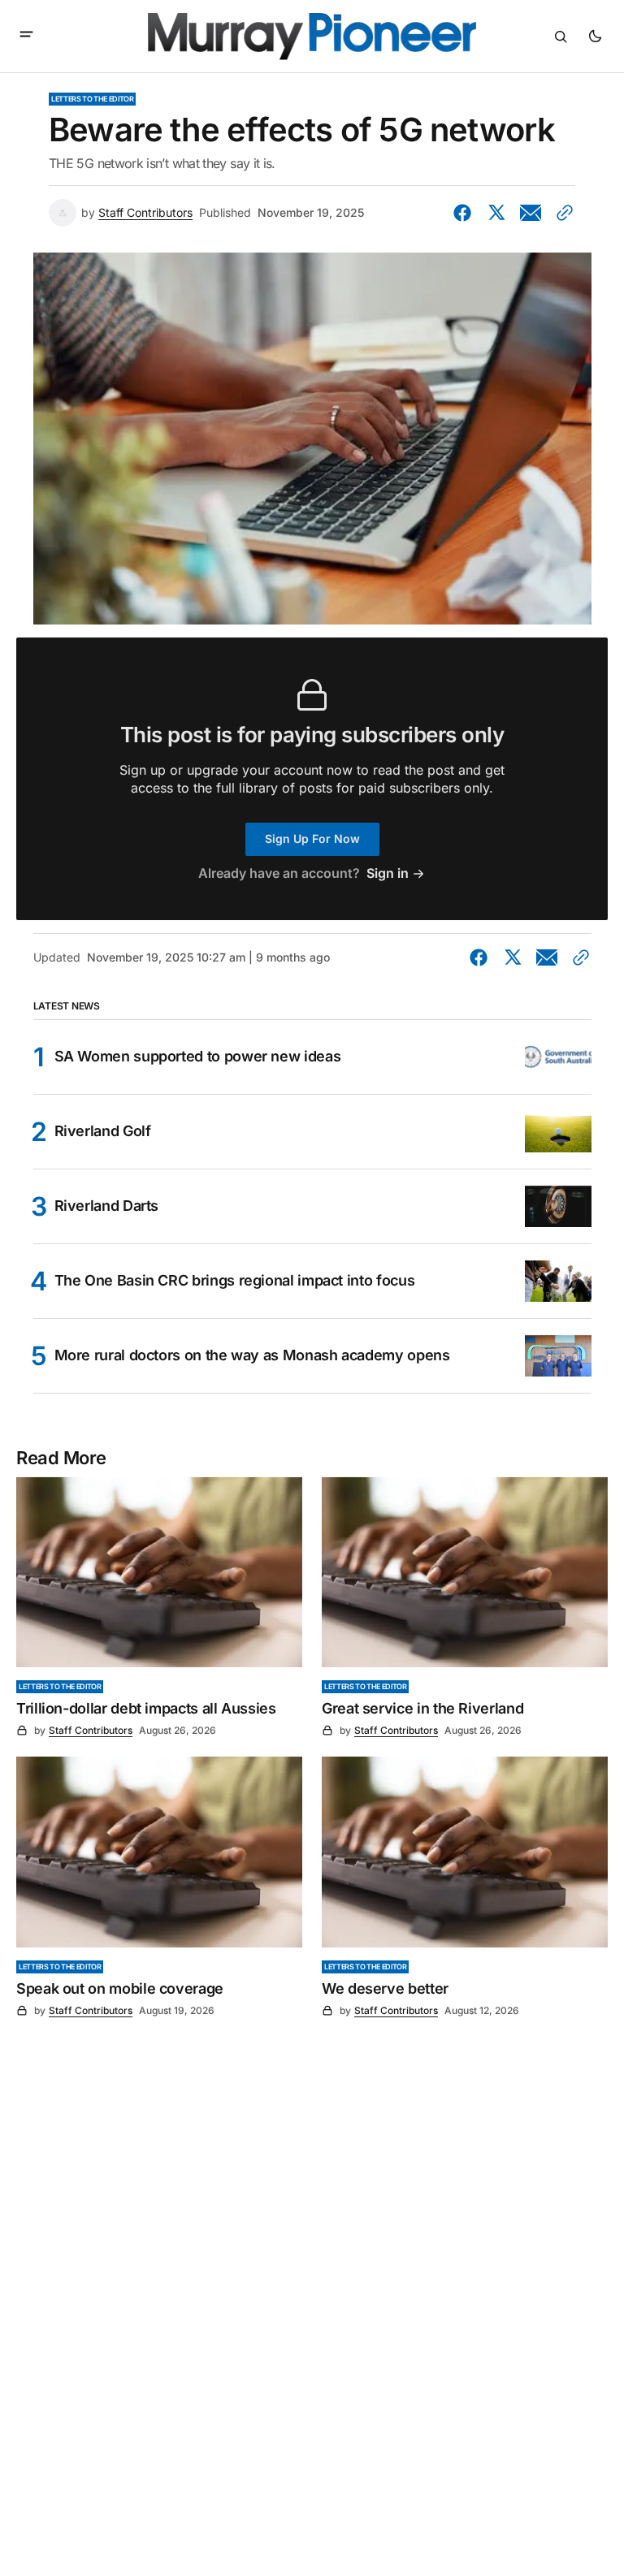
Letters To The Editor (92, 99)
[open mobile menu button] (26, 36)
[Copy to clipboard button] (561, 213)
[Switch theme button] (595, 37)
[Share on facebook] (466, 213)
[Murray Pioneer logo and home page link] (312, 37)
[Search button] (561, 37)
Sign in (388, 873)
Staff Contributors (145, 213)
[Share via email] (531, 213)
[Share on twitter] (496, 213)
